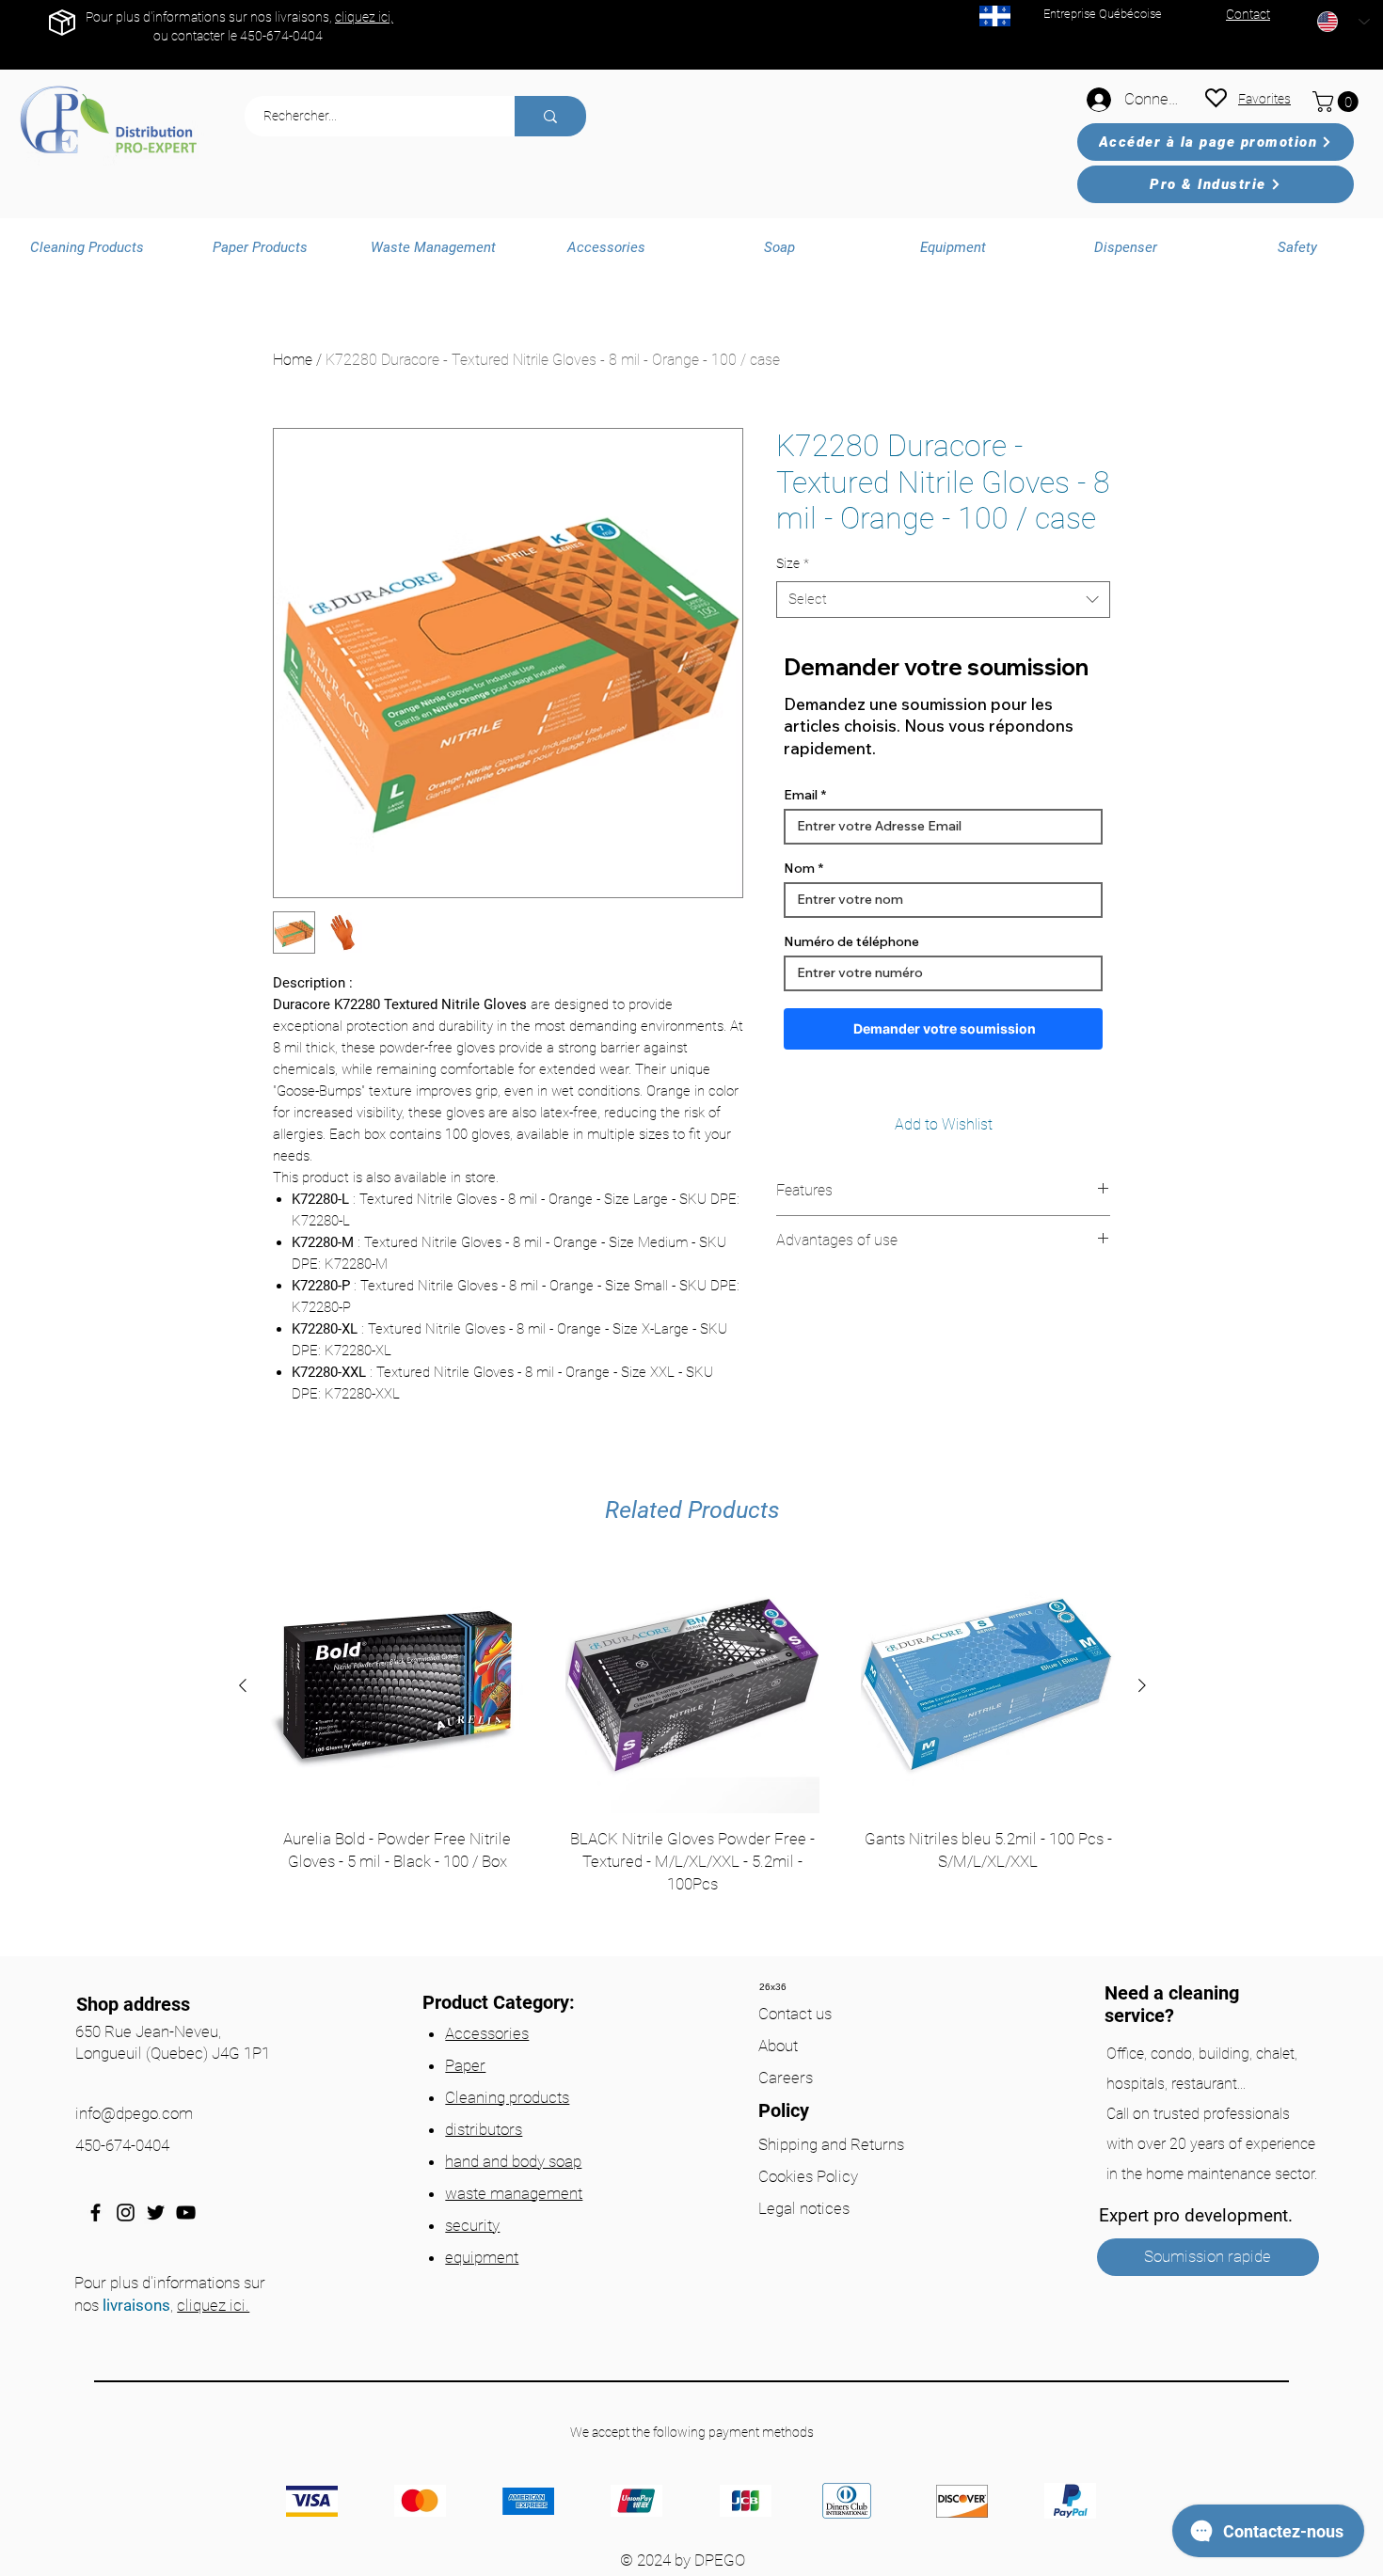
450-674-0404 (281, 36)
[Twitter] (156, 2213)
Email (801, 795)
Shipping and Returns (831, 2144)
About (778, 2046)
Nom (799, 868)
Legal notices (804, 2208)
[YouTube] (186, 2213)
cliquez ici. (213, 2305)
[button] (1338, 102)
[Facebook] (95, 2213)
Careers (786, 2078)
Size (793, 563)
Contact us (795, 2014)
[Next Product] (1142, 1685)
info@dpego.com (134, 2113)
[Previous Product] (243, 1685)
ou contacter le (197, 36)
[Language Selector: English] (1343, 22)
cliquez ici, (364, 17)
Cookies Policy (808, 2176)
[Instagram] (126, 2213)
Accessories (487, 2033)
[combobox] (943, 600)
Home (293, 360)
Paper (465, 2065)
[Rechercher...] (550, 116)
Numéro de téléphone (851, 941)
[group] (692, 1752)
